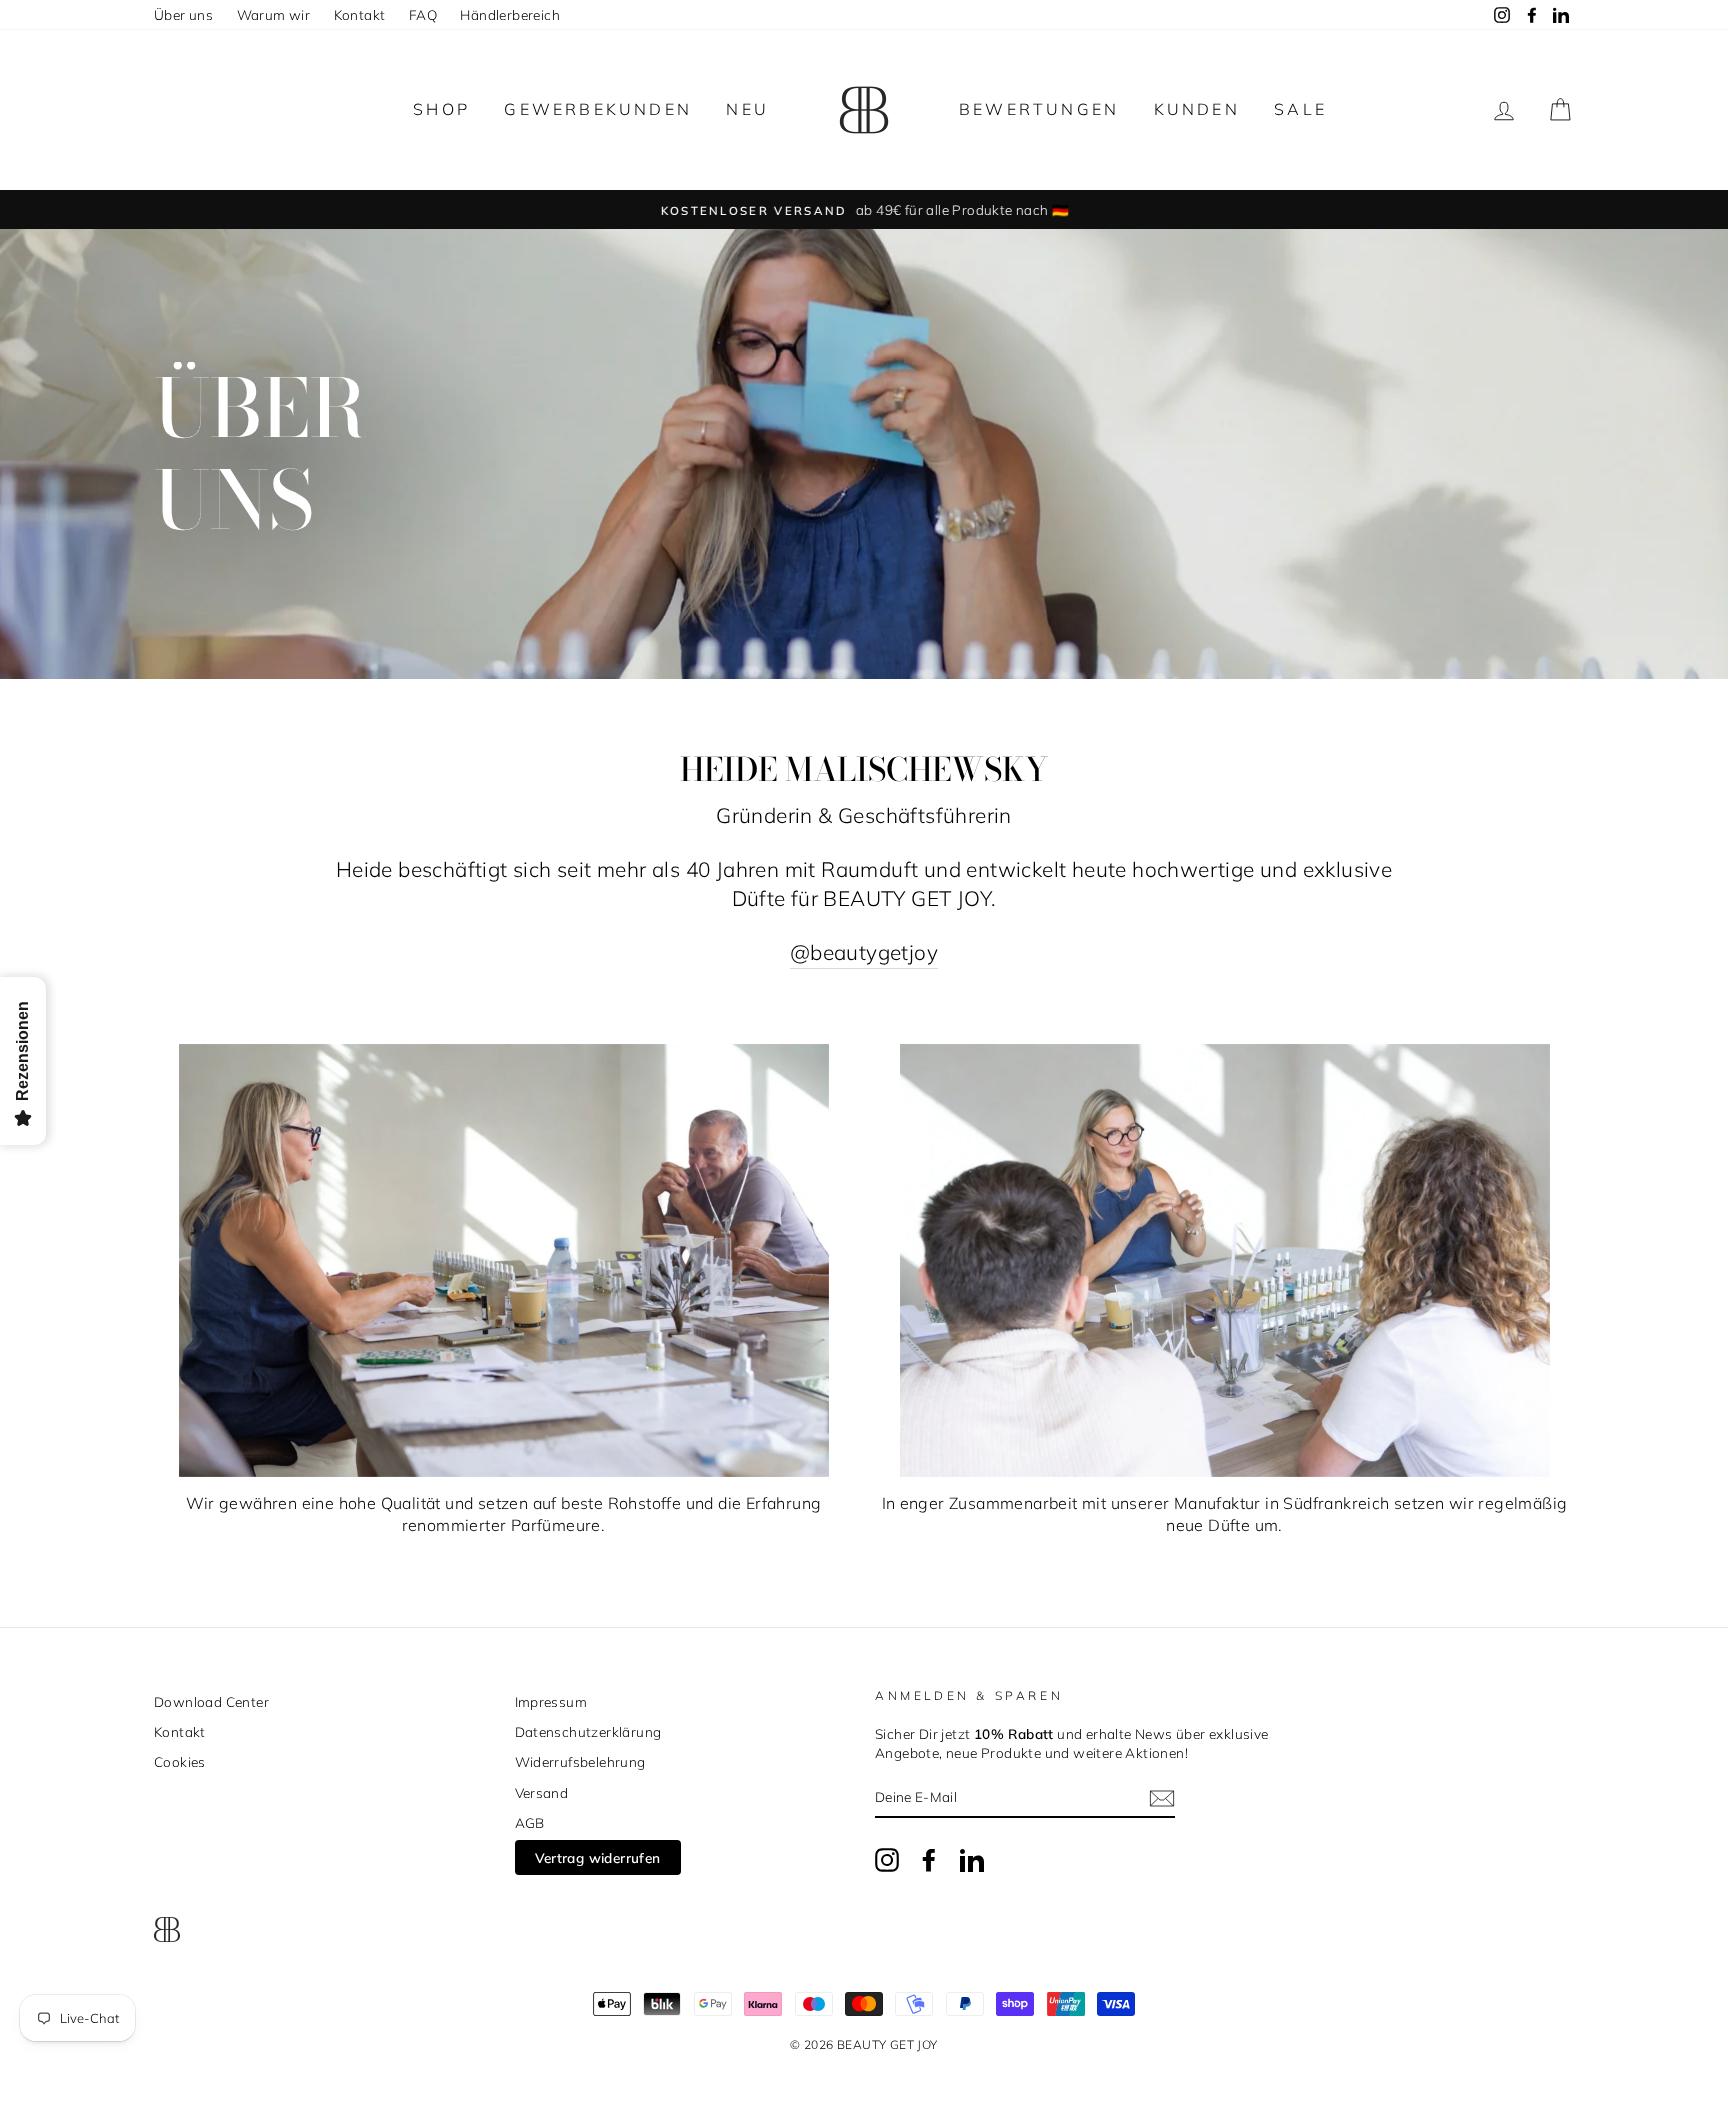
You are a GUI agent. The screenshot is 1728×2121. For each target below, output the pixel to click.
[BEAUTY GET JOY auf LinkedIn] (972, 1860)
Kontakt (360, 14)
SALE (1300, 109)
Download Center (211, 1701)
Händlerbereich (510, 14)
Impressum (551, 1701)
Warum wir (274, 14)
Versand (542, 1792)
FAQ (423, 14)
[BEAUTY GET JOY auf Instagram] (887, 1860)
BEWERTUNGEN (1039, 109)
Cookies (180, 1761)
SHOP (441, 109)
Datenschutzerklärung (588, 1731)
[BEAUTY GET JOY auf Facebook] (929, 1860)
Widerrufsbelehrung (580, 1761)
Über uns (183, 14)
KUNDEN (1197, 109)
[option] (864, 209)
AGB (530, 1822)
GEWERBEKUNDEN (598, 109)
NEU (747, 109)
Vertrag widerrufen (598, 1857)
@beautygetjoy (864, 952)
